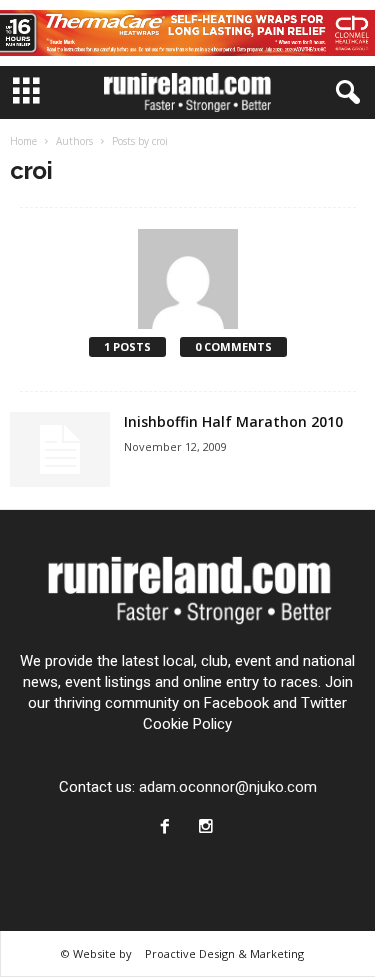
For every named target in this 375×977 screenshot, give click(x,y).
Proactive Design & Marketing (224, 953)
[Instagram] (208, 828)
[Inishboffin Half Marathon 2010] (60, 449)
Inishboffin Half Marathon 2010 (233, 421)
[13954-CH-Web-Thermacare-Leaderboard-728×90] (187, 33)
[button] (344, 93)
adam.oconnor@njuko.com (228, 787)
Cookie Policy (187, 724)
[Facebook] (169, 828)
